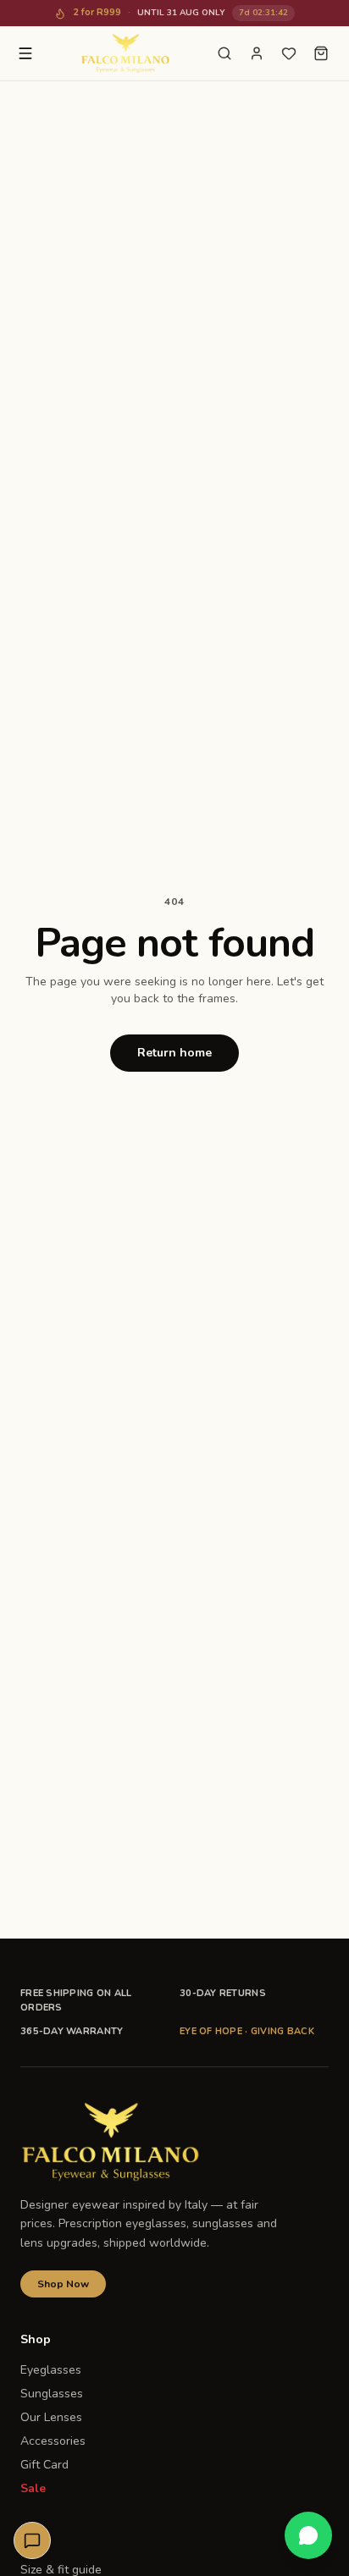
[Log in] (257, 53)
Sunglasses (52, 2394)
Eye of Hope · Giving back (247, 2031)
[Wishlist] (289, 53)
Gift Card (44, 2465)
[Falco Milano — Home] (125, 53)
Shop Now (63, 2284)
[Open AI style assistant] (32, 2540)
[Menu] (25, 53)
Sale (33, 2488)
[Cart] (321, 53)
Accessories (53, 2441)
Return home (174, 1053)
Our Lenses (51, 2417)
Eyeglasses (51, 2370)
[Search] (224, 53)
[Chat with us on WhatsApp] (308, 2535)
